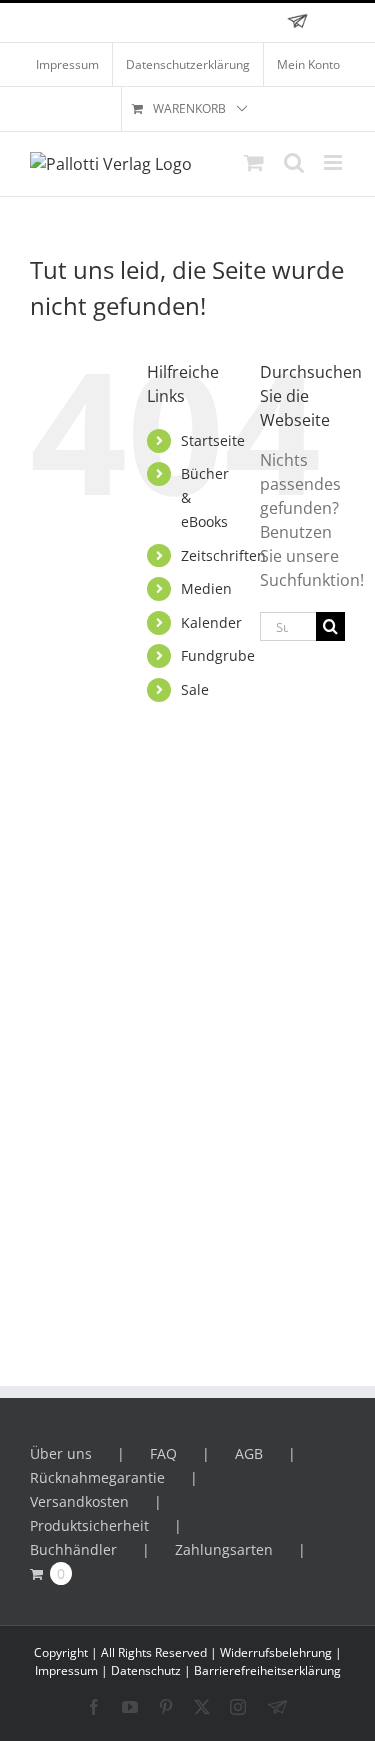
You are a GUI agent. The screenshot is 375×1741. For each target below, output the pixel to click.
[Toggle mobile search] (294, 162)
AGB (249, 1453)
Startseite (213, 440)
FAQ (163, 1453)
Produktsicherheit (89, 1525)
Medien (206, 588)
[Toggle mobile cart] (254, 162)
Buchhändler (73, 1549)
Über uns (61, 1453)
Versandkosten (79, 1501)
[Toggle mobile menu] (334, 162)
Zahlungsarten (224, 1549)
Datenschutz (146, 1670)
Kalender (211, 622)
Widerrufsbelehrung (276, 1652)
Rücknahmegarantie (97, 1477)
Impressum (66, 1670)
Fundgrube (218, 655)
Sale (195, 689)
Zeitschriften (223, 555)
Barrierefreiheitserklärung (267, 1670)
